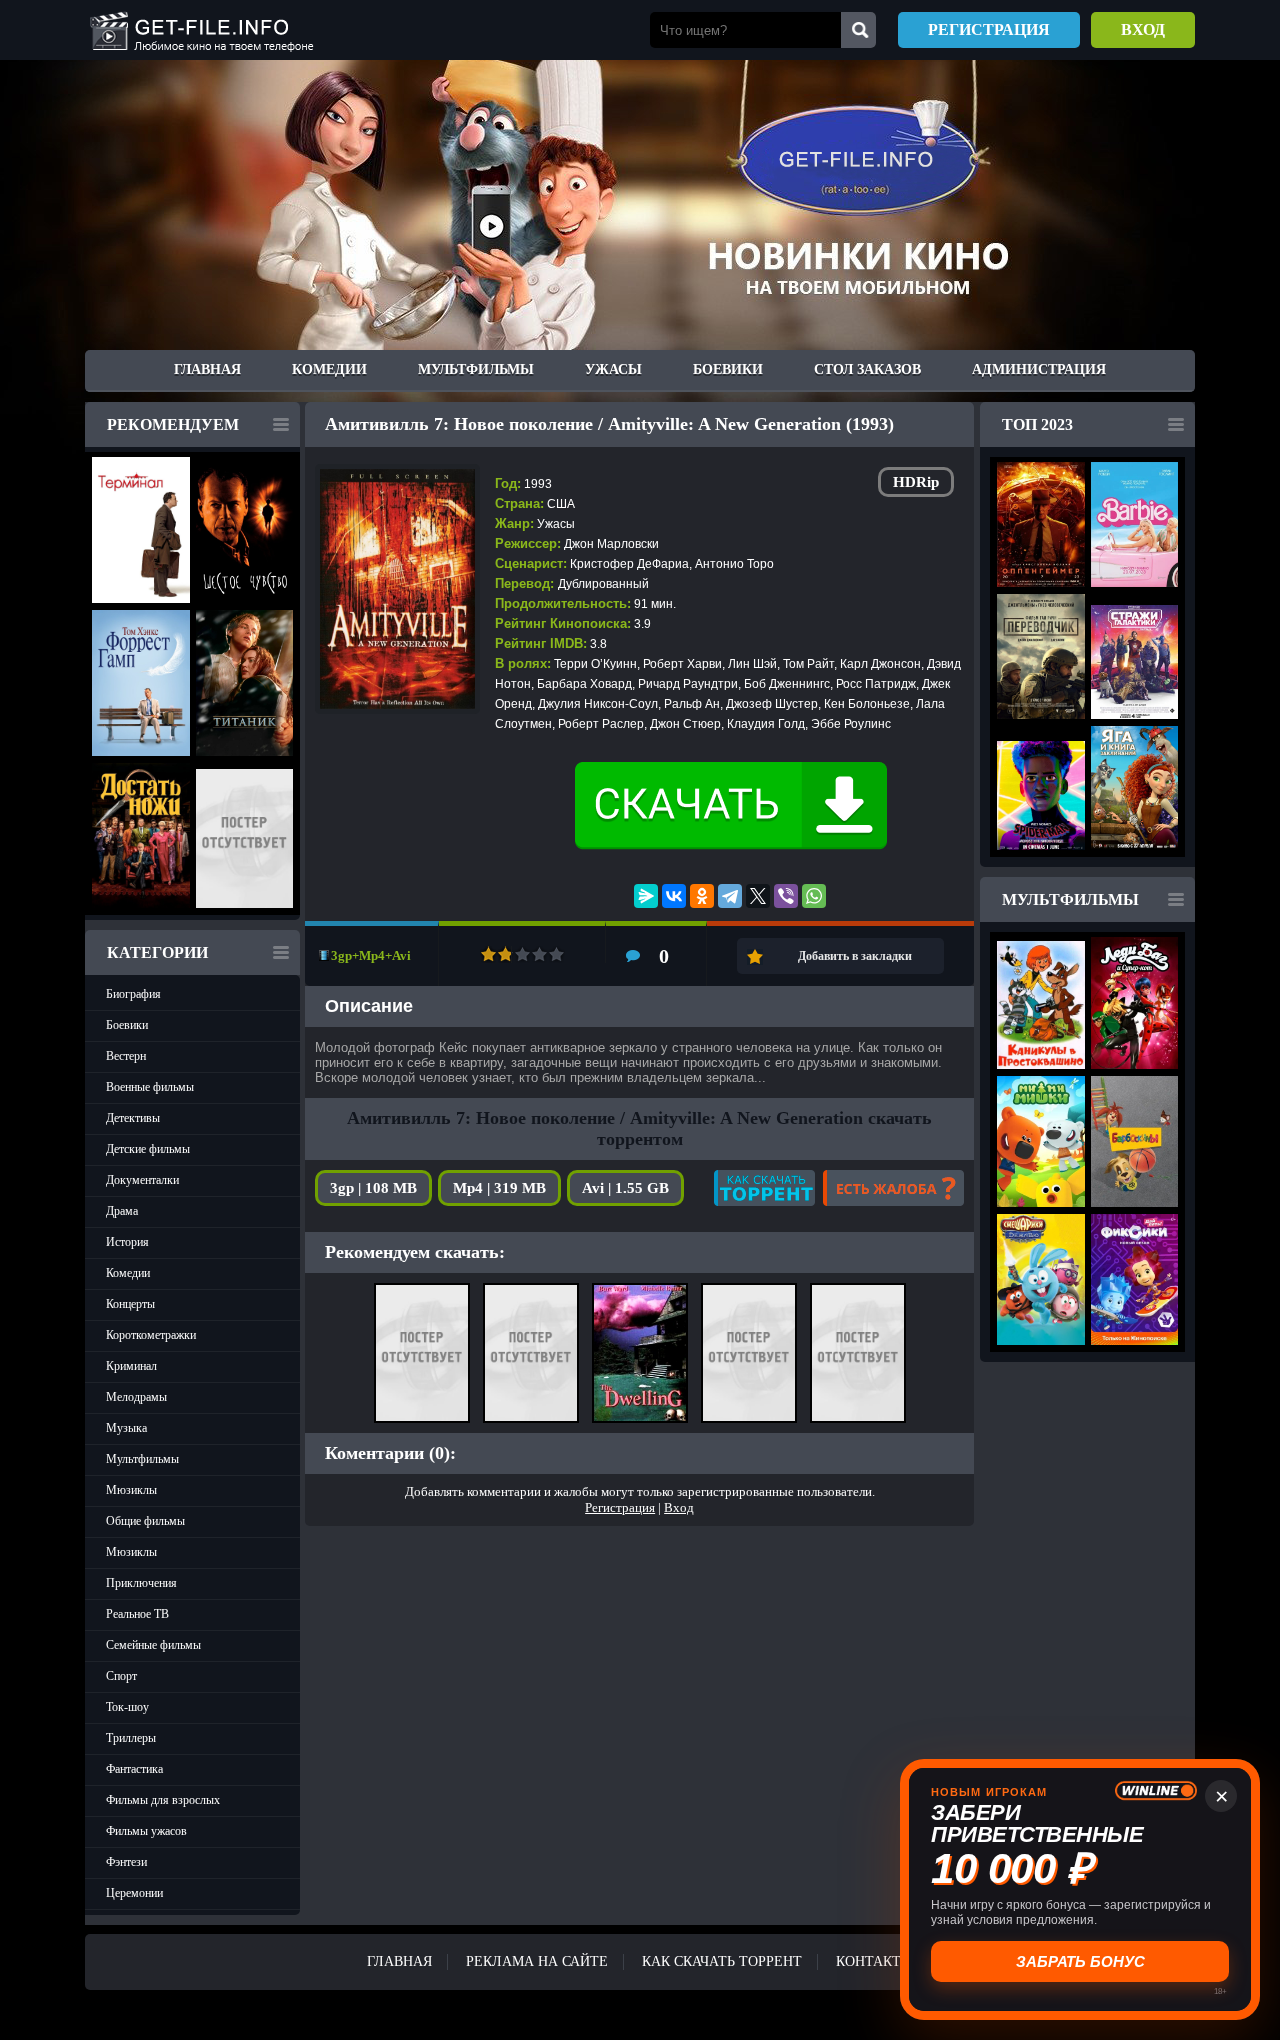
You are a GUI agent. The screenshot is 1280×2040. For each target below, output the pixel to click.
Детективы (133, 1118)
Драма (122, 1211)
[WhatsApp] (814, 896)
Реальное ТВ (137, 1614)
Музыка (126, 1428)
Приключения (141, 1583)
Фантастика (134, 1769)
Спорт (121, 1676)
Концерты (130, 1304)
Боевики (728, 369)
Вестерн (126, 1056)
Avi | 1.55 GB (625, 1188)
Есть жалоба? (893, 1188)
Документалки (142, 1180)
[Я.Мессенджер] (646, 896)
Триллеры (131, 1738)
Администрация (1039, 369)
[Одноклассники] (702, 896)
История (127, 1242)
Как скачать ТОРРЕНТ (722, 1961)
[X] (758, 896)
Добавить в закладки (855, 956)
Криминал (131, 1366)
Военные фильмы (150, 1087)
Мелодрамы (136, 1397)
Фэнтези (126, 1862)
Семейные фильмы (153, 1645)
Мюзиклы (131, 1490)
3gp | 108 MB (373, 1188)
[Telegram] (730, 896)
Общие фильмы (145, 1521)
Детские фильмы (148, 1149)
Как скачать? (764, 1188)
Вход (1143, 29)
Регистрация (989, 29)
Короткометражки (151, 1335)
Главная (207, 369)
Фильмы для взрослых (163, 1800)
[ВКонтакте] (674, 896)
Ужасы (613, 369)
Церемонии (134, 1893)
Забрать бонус (1082, 1961)
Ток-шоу (127, 1707)
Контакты (874, 1961)
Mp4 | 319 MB (499, 1188)
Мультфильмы (476, 369)
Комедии (329, 369)
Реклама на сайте (537, 1961)
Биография (133, 994)
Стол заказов (867, 369)
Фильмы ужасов (146, 1831)
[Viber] (786, 896)
